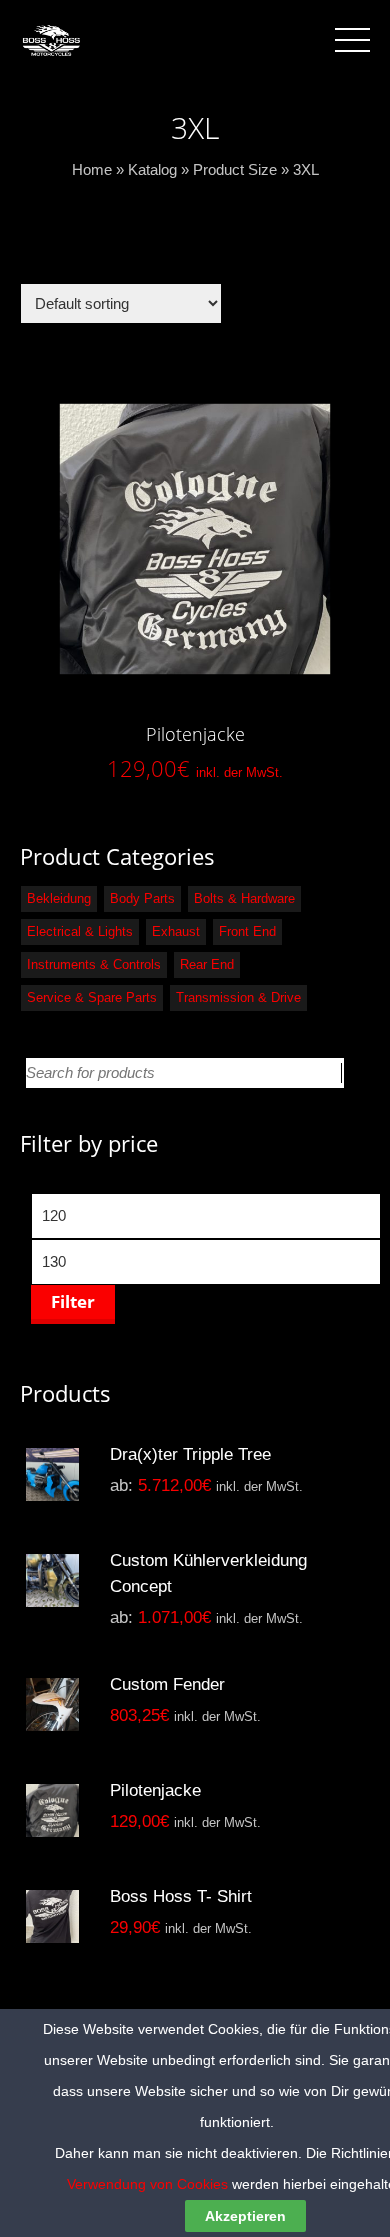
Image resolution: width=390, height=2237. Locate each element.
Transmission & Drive (238, 997)
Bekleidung (59, 898)
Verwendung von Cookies (147, 2184)
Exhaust (176, 931)
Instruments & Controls (94, 964)
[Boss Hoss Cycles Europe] (51, 39)
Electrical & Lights (80, 931)
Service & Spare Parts (92, 997)
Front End (247, 931)
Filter (73, 1301)
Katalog (152, 169)
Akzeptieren (245, 2216)
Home (92, 169)
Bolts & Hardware (244, 898)
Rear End (207, 964)
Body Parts (142, 898)
